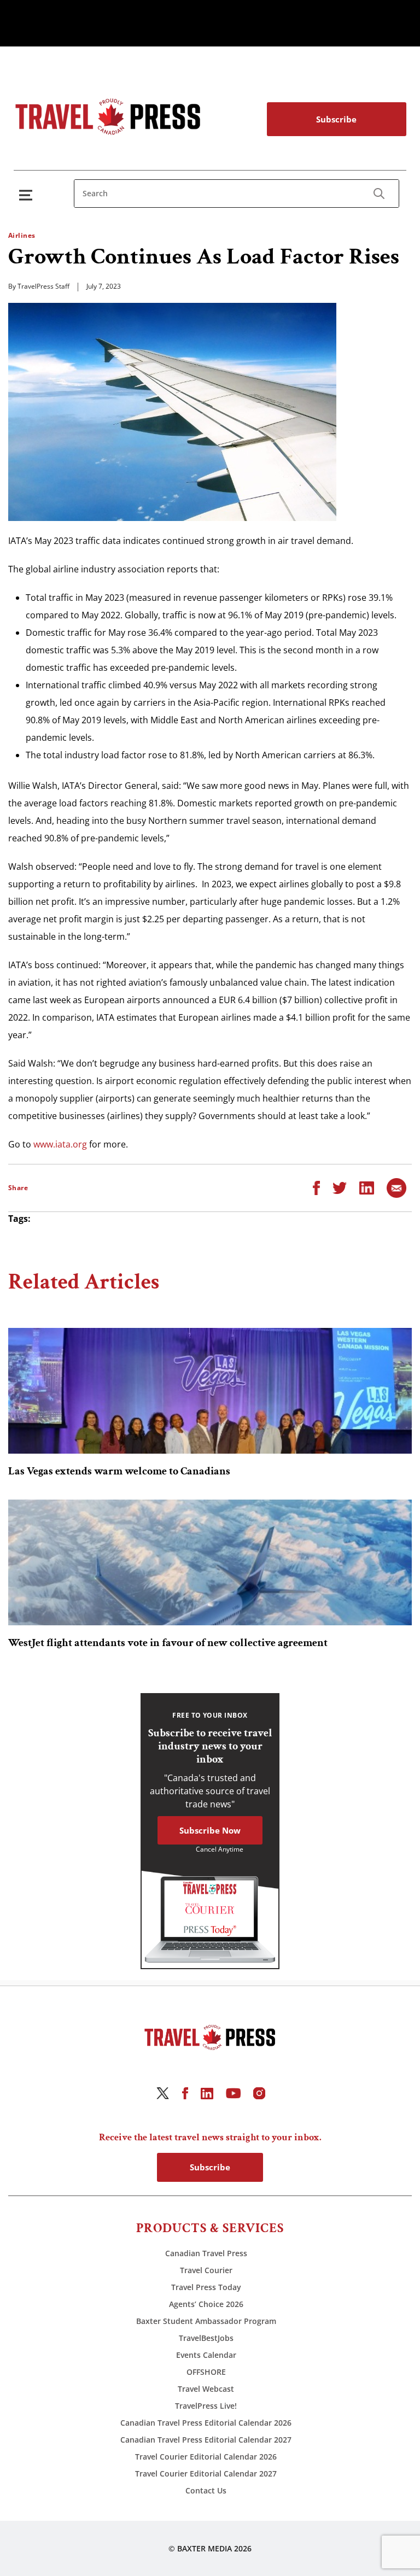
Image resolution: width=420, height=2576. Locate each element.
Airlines (22, 235)
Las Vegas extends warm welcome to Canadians (119, 1471)
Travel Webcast (206, 2389)
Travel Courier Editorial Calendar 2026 (206, 2457)
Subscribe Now (210, 1830)
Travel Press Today (206, 2287)
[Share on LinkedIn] (367, 1187)
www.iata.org (60, 1144)
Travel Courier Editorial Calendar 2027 (206, 2473)
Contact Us (206, 2490)
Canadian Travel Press (206, 2253)
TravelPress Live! (206, 2406)
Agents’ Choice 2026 (206, 2304)
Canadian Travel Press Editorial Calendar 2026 (206, 2423)
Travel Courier (206, 2270)
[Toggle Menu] (28, 195)
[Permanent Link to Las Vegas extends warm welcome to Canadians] (210, 1391)
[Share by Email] (396, 1187)
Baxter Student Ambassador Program (206, 2321)
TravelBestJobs (206, 2338)
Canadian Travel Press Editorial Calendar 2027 (206, 2440)
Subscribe (336, 119)
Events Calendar (206, 2355)
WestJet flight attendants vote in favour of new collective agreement (168, 1643)
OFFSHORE (206, 2372)
